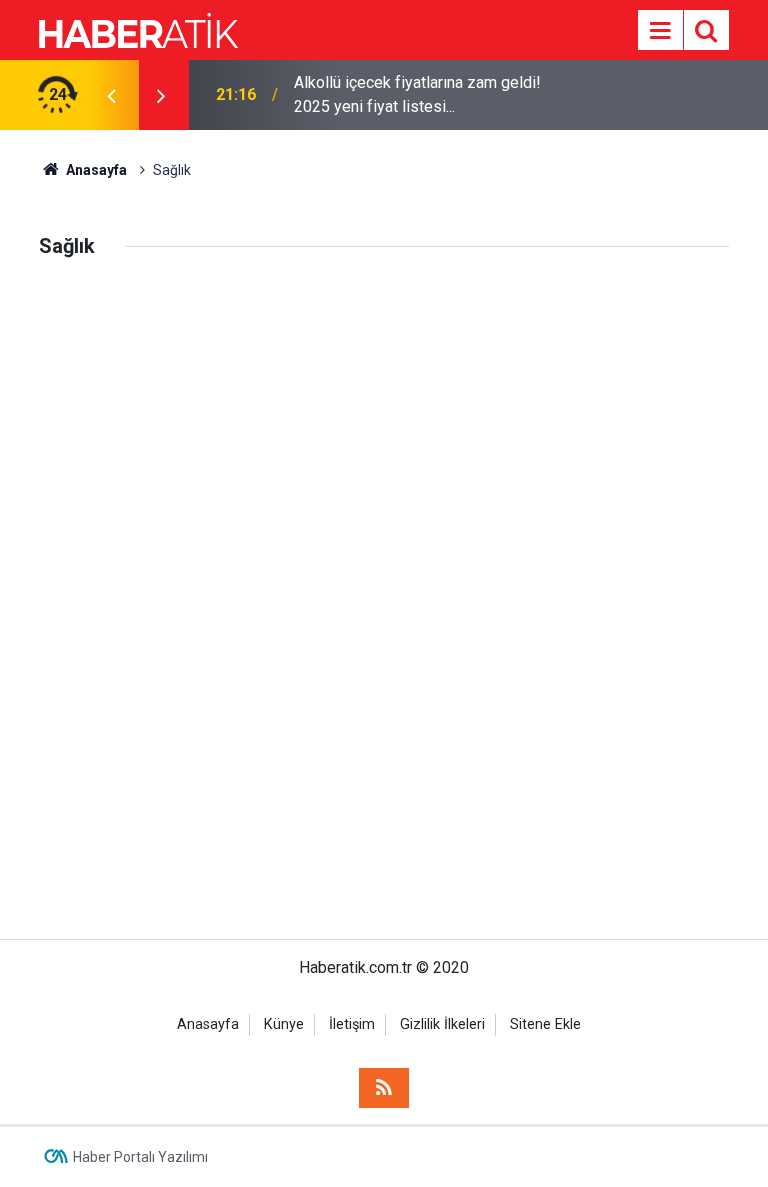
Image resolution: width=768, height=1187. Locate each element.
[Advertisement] (384, 429)
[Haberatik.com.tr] (139, 28)
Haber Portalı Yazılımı (140, 1157)
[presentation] (111, 95)
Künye (284, 1024)
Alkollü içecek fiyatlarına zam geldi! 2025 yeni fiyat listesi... (417, 94)
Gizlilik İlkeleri (442, 1024)
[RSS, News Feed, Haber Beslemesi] (384, 1088)
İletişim (352, 1024)
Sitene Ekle (545, 1024)
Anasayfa (208, 1024)
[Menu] (660, 31)
